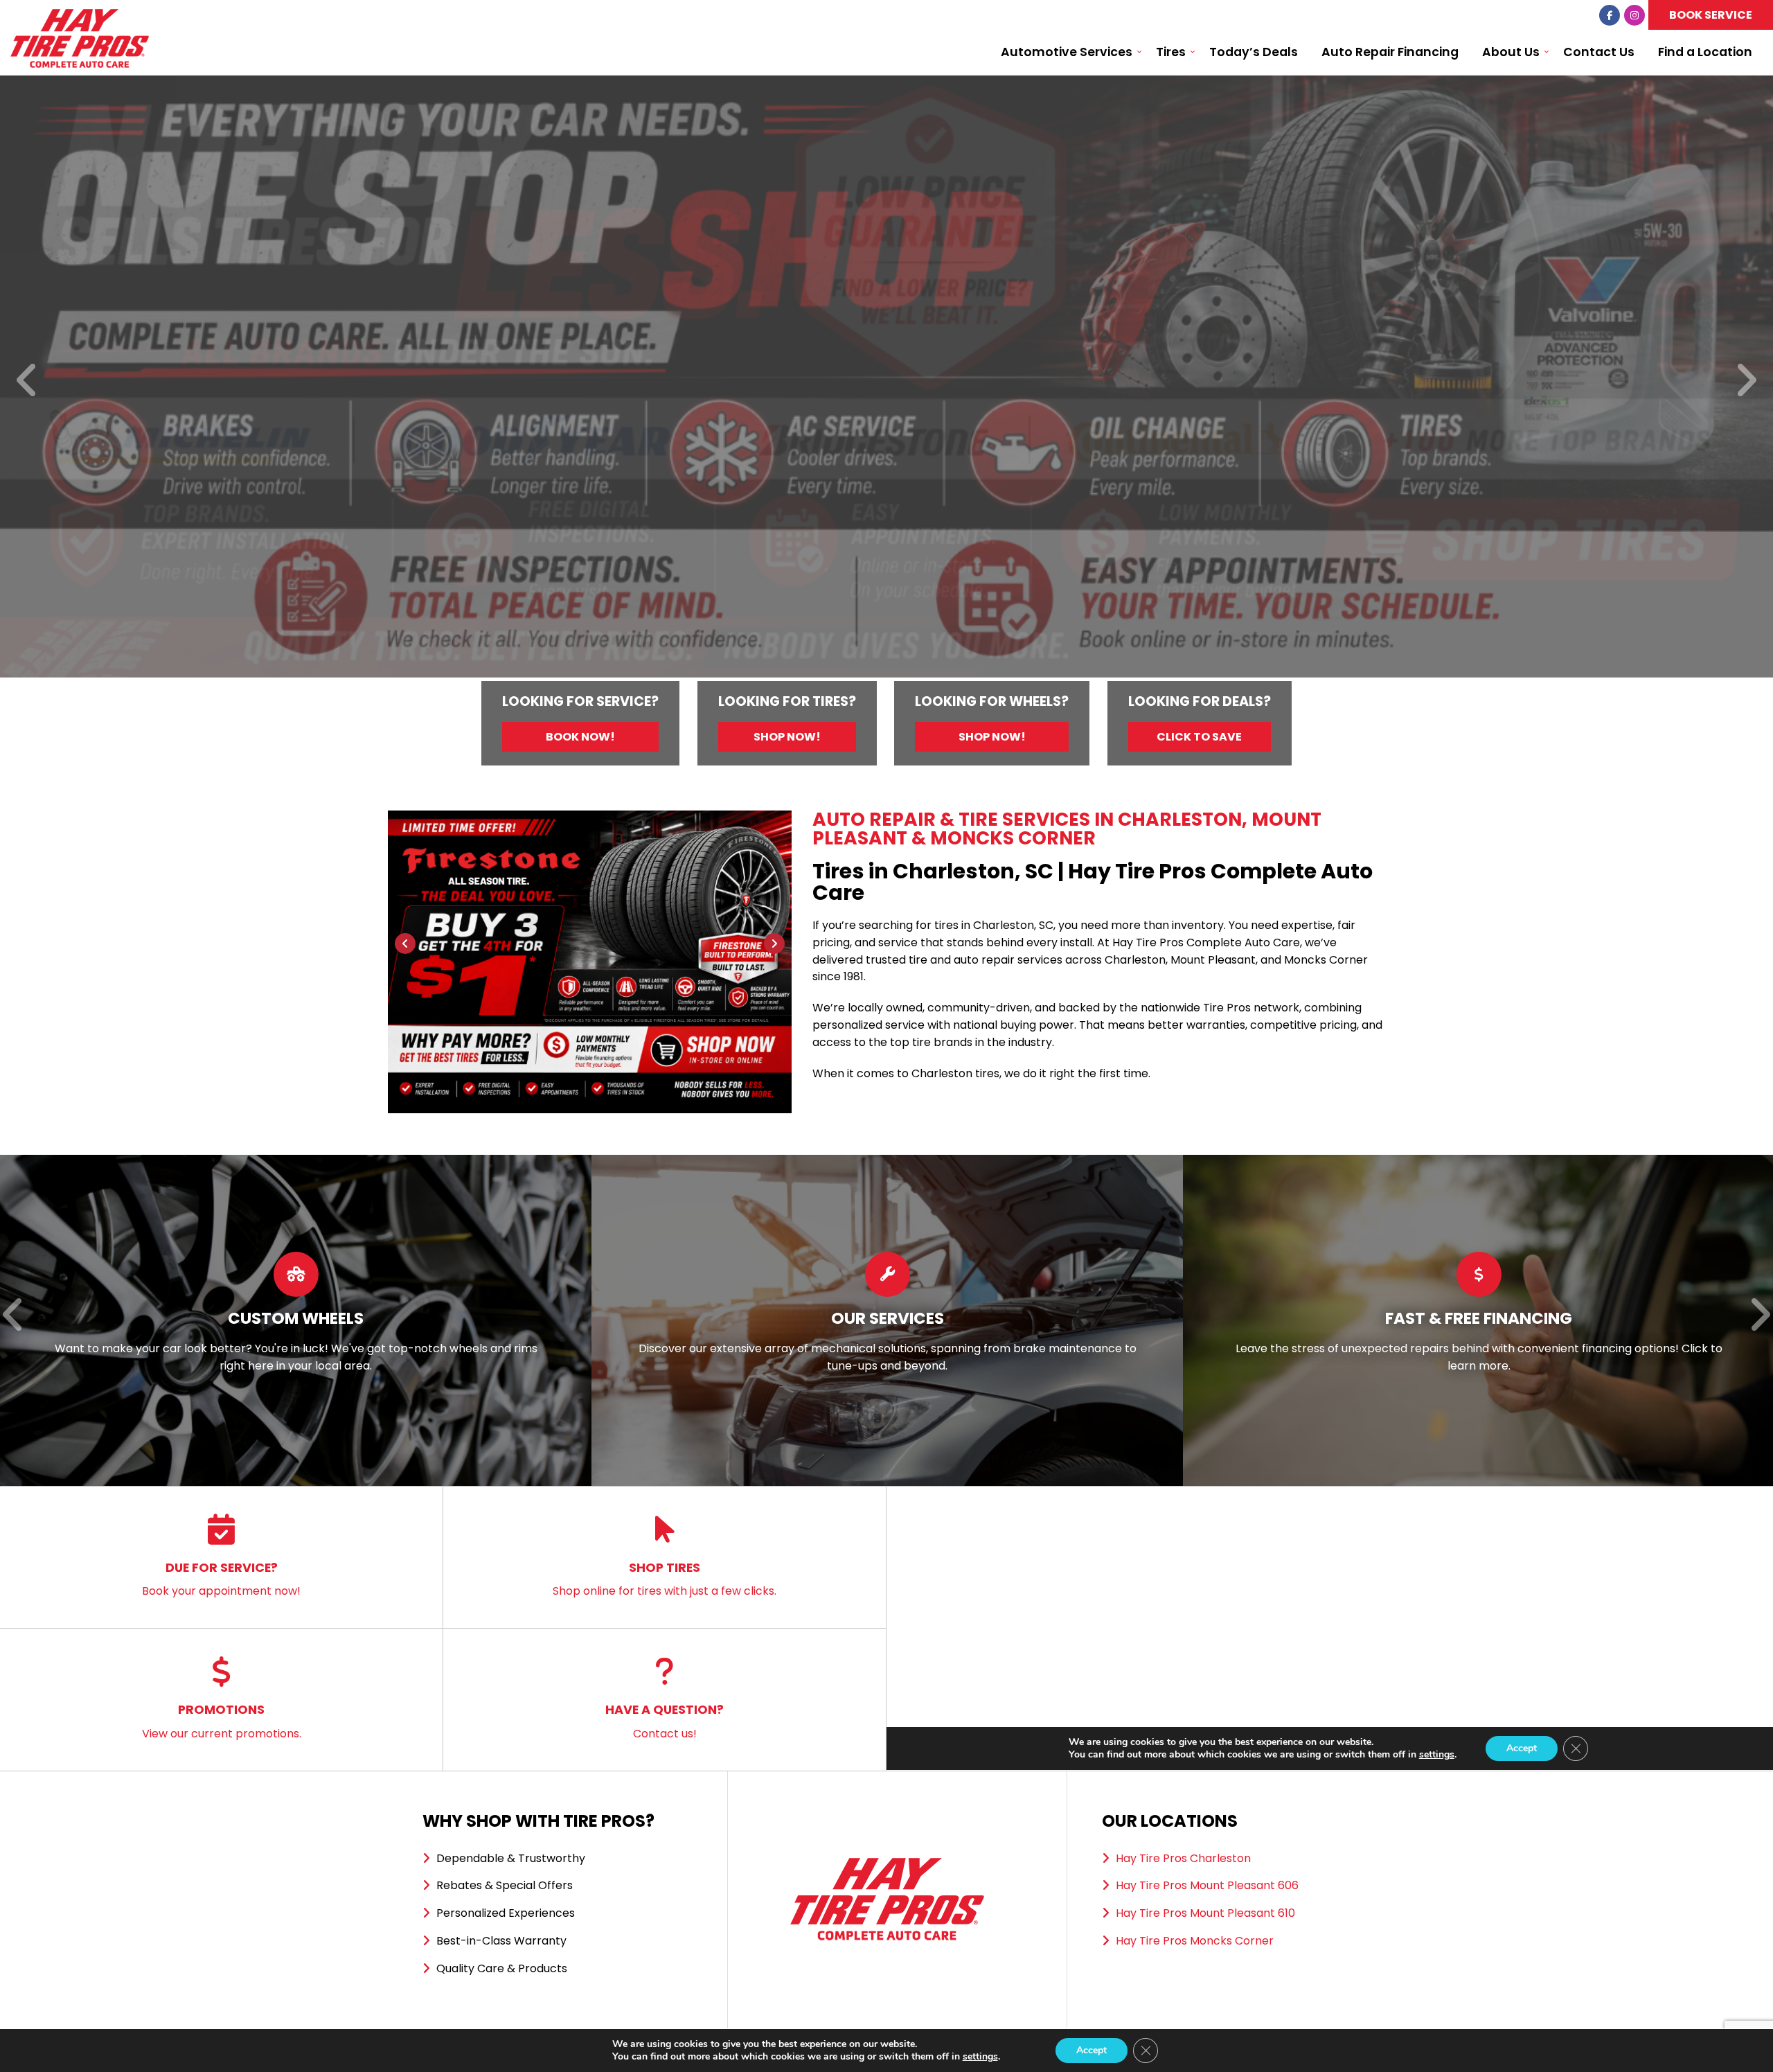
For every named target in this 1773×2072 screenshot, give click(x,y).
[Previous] (27, 381)
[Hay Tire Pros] (80, 17)
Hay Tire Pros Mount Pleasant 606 (1207, 1885)
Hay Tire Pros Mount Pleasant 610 (1205, 1913)
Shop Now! (787, 737)
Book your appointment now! (221, 1579)
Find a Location (1705, 52)
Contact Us (1599, 52)
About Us (1511, 52)
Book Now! (580, 737)
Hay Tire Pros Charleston (1183, 1858)
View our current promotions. (222, 1721)
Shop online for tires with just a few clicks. (665, 1579)
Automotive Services (1067, 52)
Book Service (1711, 15)
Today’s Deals (1254, 52)
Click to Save (1199, 737)
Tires (1171, 52)
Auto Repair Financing (1390, 52)
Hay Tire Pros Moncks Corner (1195, 1941)
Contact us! (665, 1721)
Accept (1092, 2050)
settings (980, 2057)
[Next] (1746, 381)
